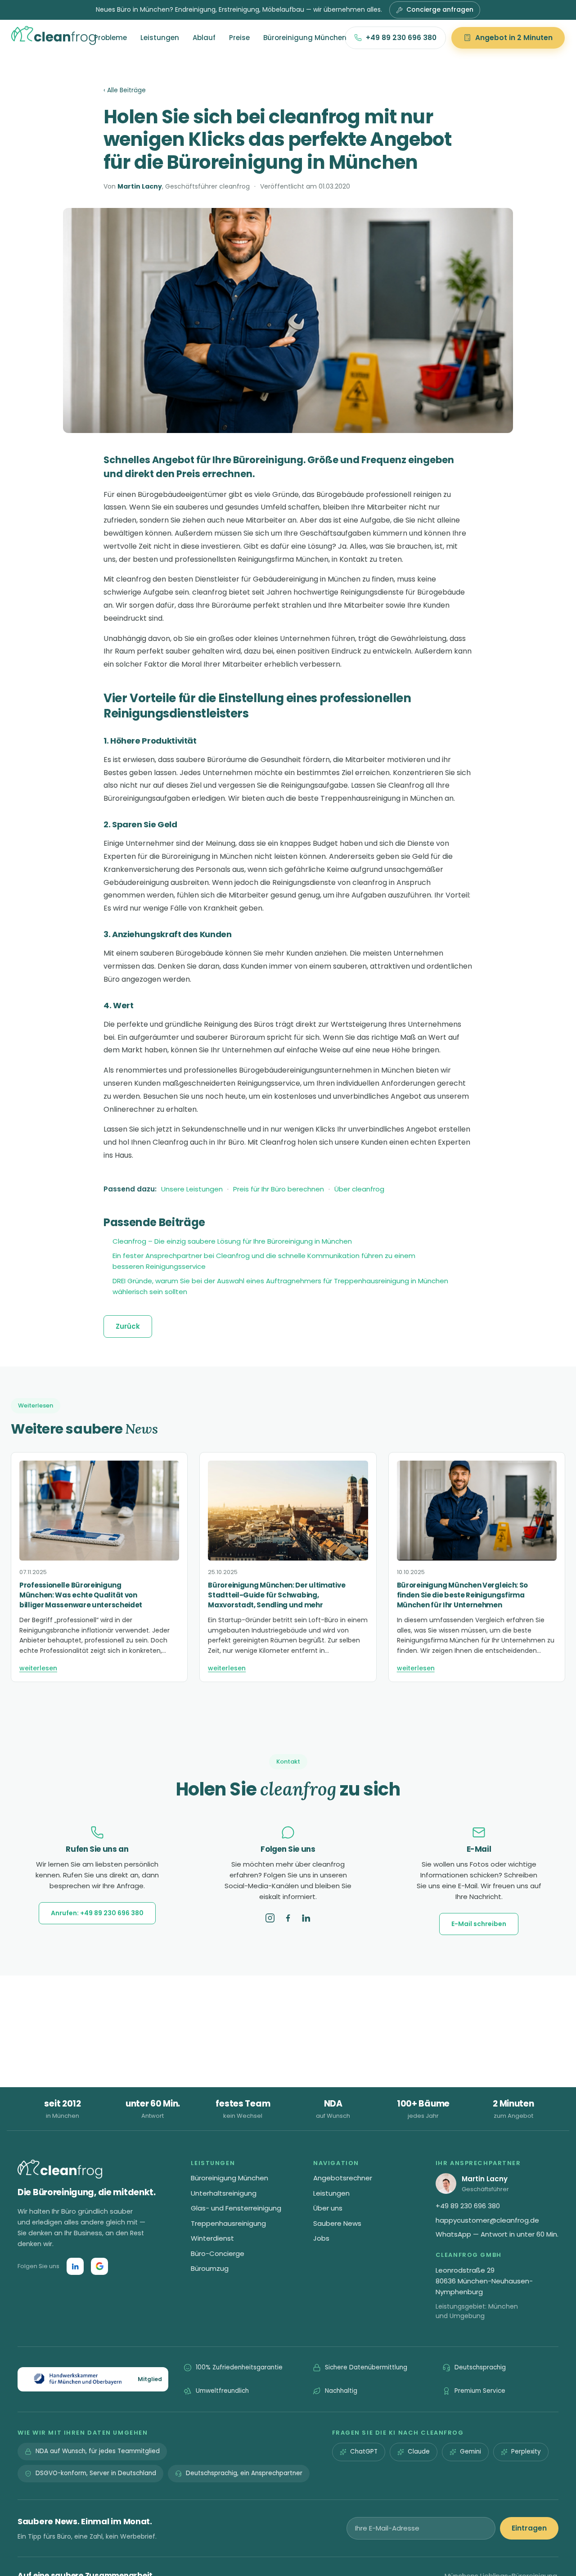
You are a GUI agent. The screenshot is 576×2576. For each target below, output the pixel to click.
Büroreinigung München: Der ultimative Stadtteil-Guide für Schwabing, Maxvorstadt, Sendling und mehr (277, 1595)
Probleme (110, 38)
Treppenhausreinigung (228, 2223)
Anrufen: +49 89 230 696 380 (97, 1913)
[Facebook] (288, 1918)
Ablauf (204, 38)
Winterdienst (212, 2238)
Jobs (321, 2238)
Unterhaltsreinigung (224, 2193)
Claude (419, 2452)
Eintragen (529, 2528)
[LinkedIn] (306, 1918)
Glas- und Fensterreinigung (236, 2208)
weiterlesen (38, 1668)
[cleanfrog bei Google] (99, 2266)
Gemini (470, 2452)
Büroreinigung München (305, 38)
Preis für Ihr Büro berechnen (279, 1189)
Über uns (328, 2208)
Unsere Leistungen (192, 1189)
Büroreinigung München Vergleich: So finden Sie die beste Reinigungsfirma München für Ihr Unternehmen (463, 1595)
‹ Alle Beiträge (125, 90)
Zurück (128, 1326)
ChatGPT (364, 2452)
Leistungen (160, 38)
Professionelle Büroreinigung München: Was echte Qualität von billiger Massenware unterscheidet (81, 1595)
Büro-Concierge (218, 2253)
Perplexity (526, 2452)
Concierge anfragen (440, 9)
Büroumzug (210, 2268)
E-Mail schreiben (479, 1924)
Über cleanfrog (359, 1189)
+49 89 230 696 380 (401, 38)
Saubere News (337, 2223)
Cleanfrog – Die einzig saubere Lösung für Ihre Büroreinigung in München (232, 1241)
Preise (239, 38)
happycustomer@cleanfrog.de (487, 2220)
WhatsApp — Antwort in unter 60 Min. (497, 2234)
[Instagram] (270, 1918)
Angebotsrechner (343, 2178)
